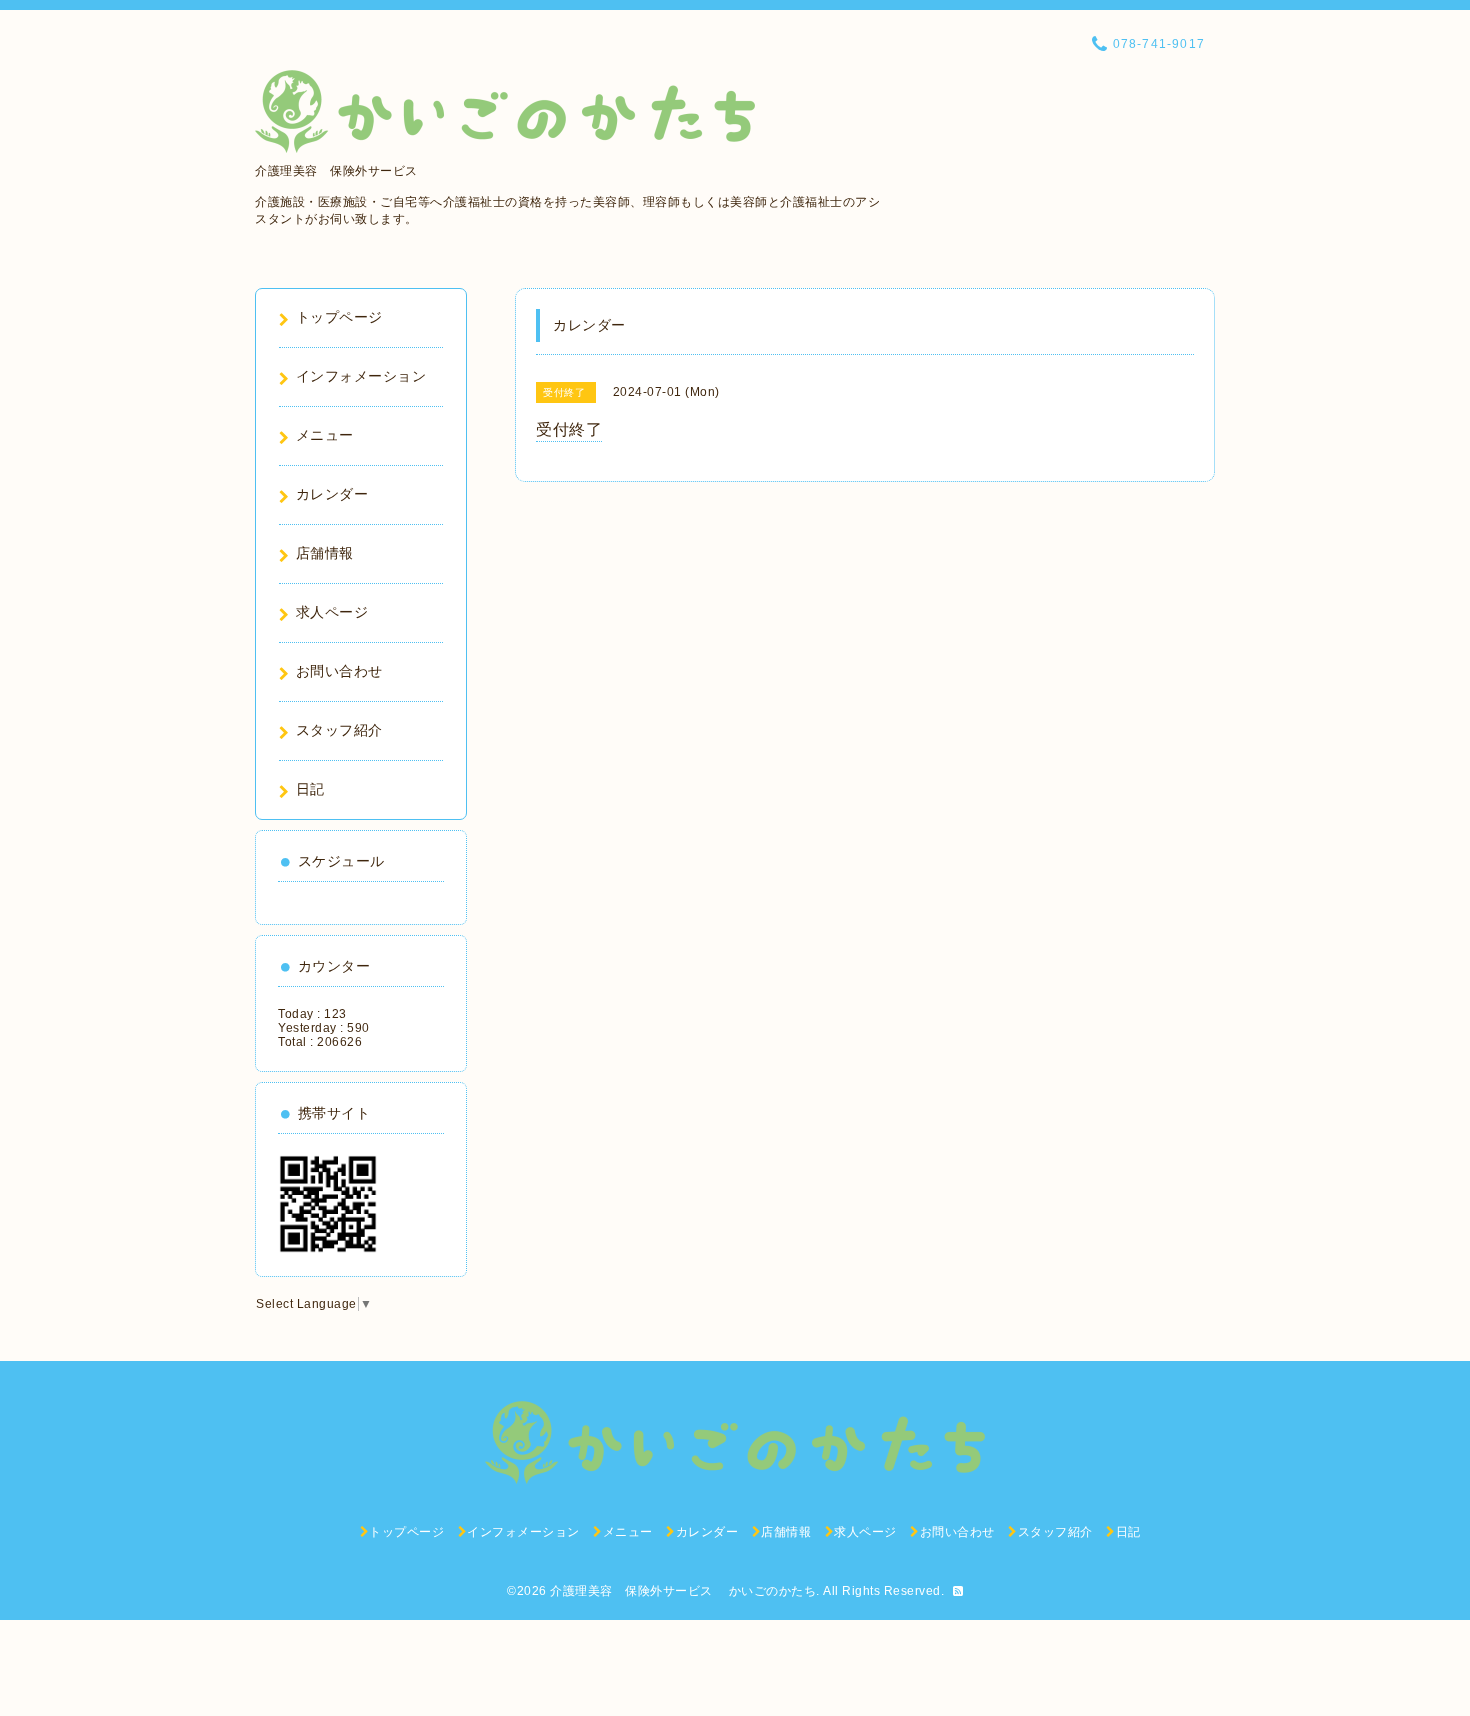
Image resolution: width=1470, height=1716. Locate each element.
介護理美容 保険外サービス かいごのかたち (683, 1591)
